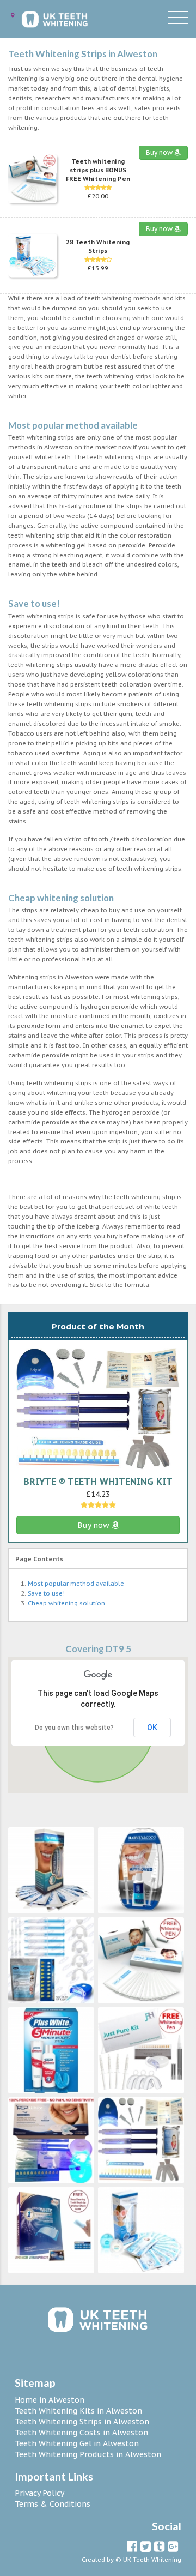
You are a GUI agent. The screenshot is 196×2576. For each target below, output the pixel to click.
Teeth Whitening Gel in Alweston (77, 2443)
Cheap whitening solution (66, 1603)
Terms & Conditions (53, 2504)
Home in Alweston (50, 2400)
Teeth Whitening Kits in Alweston (78, 2411)
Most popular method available (76, 1584)
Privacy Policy (39, 2493)
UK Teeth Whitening (152, 2560)
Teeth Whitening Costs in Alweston (81, 2433)
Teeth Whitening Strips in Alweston (82, 2422)
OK (152, 1728)
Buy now (160, 152)
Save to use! (46, 1593)
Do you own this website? (74, 1728)
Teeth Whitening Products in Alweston (88, 2454)
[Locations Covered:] (13, 16)
